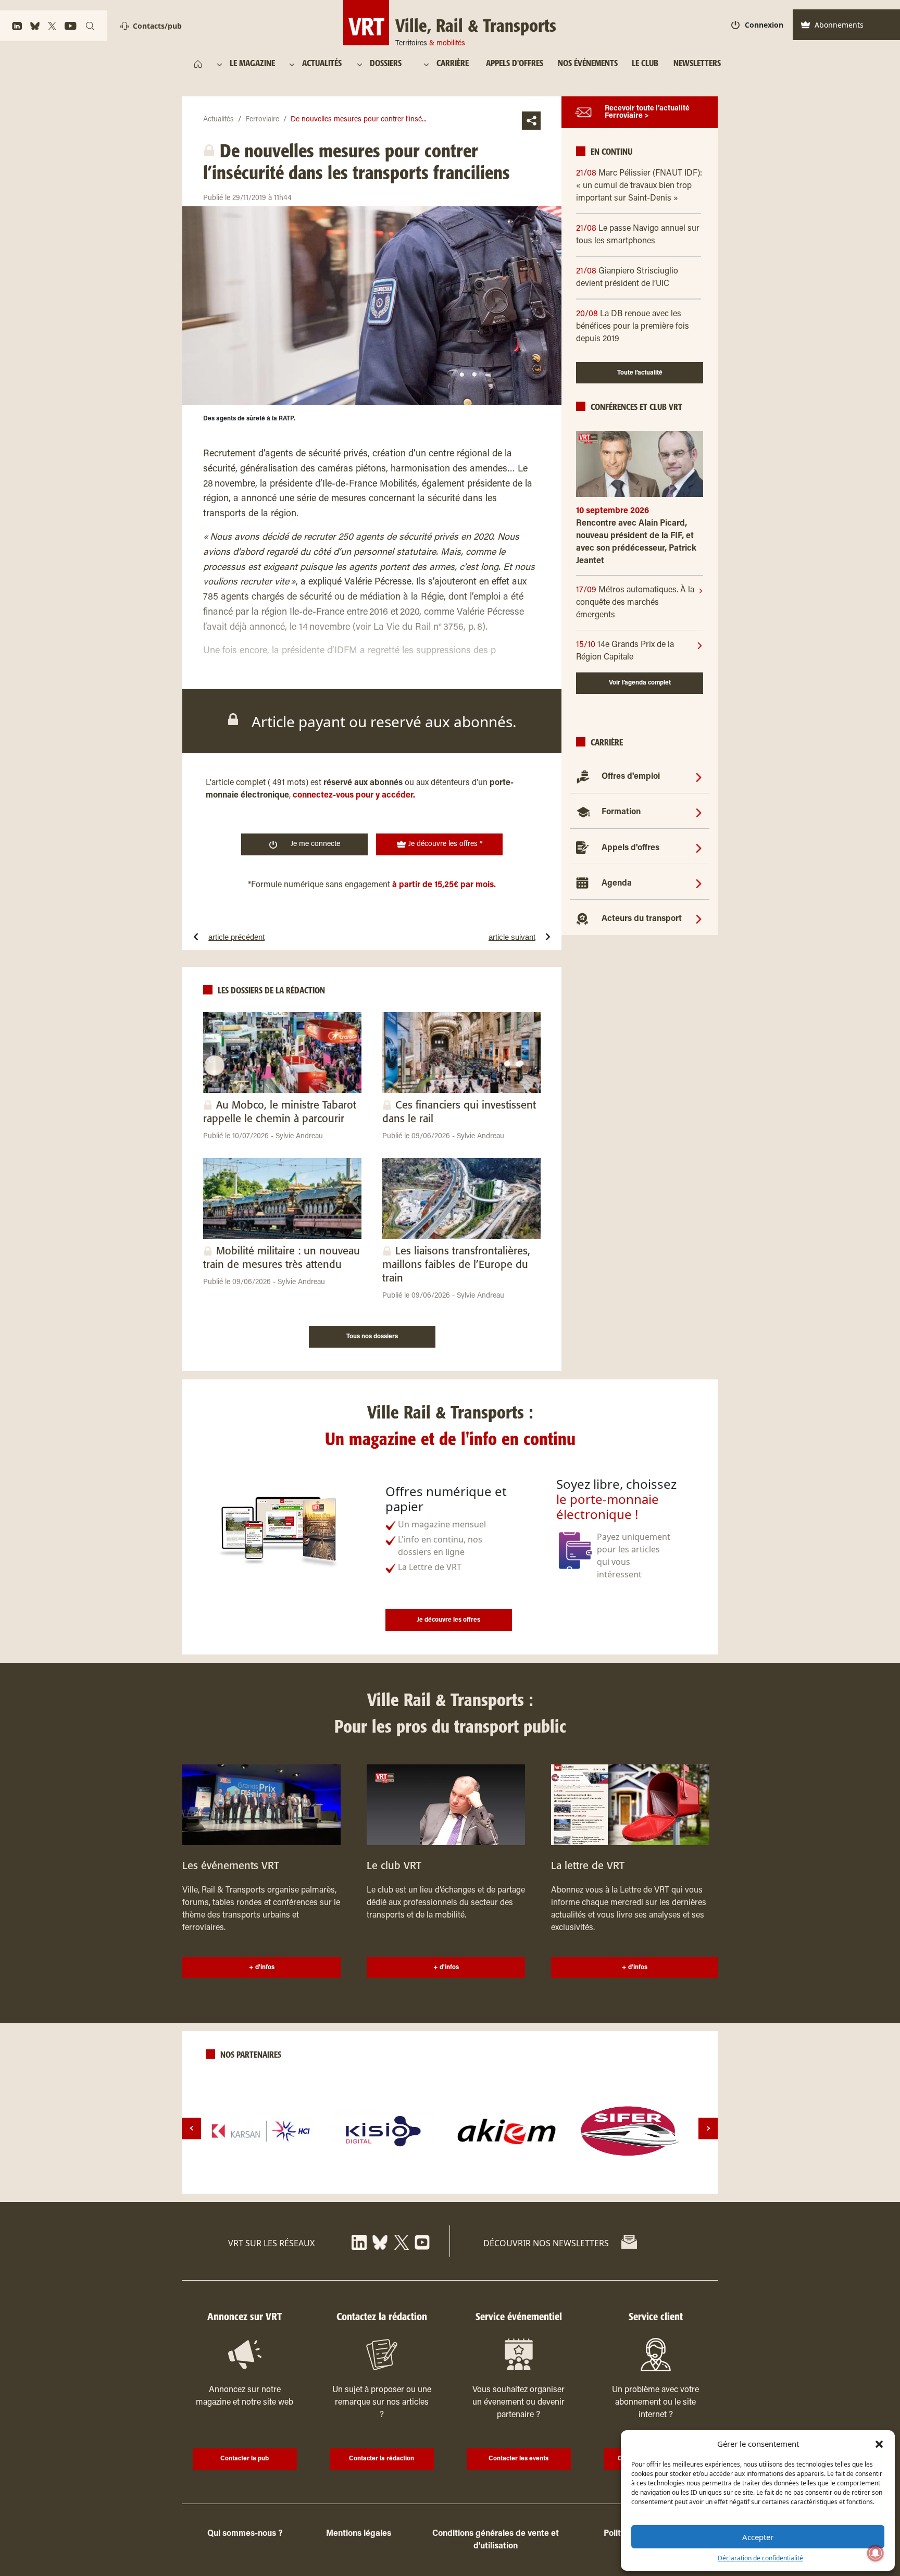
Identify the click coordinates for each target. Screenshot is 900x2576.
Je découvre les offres (448, 1620)
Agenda (617, 883)
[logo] (261, 2131)
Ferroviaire (262, 120)
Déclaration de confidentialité (760, 2558)
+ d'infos (262, 1968)
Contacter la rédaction (382, 2459)
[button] (879, 2444)
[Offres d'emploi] (699, 777)
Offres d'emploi (631, 777)
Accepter (758, 2537)
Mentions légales (359, 2534)
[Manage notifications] (876, 2553)
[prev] (191, 2128)
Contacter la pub (245, 2459)
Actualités (218, 120)
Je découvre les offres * (445, 844)
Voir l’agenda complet (640, 683)
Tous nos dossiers (372, 1337)
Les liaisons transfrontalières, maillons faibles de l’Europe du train (456, 1265)
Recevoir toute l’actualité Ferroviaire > (647, 113)
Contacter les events (518, 2459)
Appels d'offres (630, 848)
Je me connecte (315, 844)
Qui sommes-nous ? (245, 2534)
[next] (708, 2128)
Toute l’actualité (640, 373)
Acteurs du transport (642, 919)
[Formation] (699, 812)
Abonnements (839, 25)
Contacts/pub (157, 26)
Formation (621, 812)
